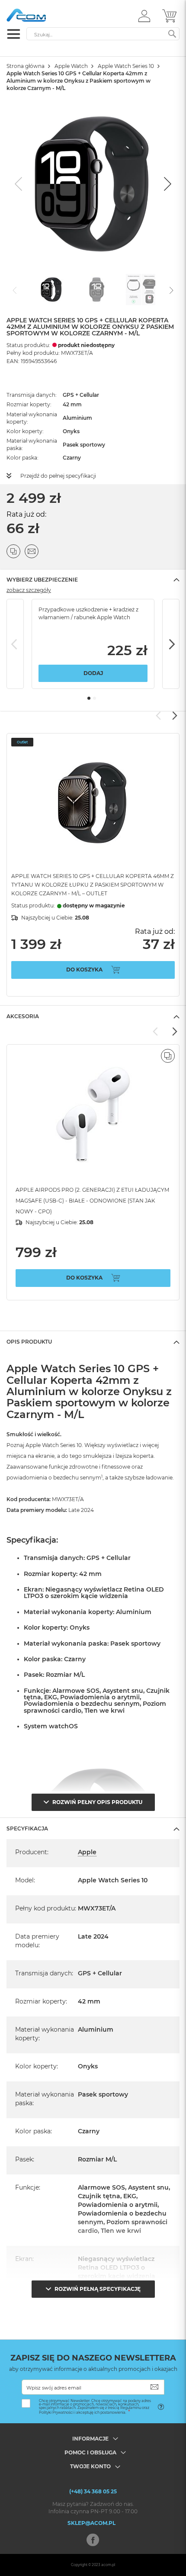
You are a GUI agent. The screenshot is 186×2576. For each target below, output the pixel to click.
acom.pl (108, 2565)
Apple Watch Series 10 (126, 66)
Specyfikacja (27, 1828)
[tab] (93, 580)
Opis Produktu (29, 1342)
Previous (15, 644)
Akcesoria (23, 1016)
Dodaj (93, 673)
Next (171, 644)
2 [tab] (95, 698)
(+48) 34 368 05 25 (93, 2491)
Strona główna (26, 66)
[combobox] (103, 34)
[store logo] (43, 15)
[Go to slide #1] (51, 289)
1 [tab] (89, 698)
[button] (144, 16)
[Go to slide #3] (141, 289)
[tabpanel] (93, 644)
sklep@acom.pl (91, 2523)
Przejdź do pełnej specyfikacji (58, 476)
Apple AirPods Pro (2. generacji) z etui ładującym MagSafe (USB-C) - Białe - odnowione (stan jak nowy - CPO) (92, 1201)
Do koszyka (84, 970)
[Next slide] (167, 184)
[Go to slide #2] (96, 289)
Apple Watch (71, 66)
